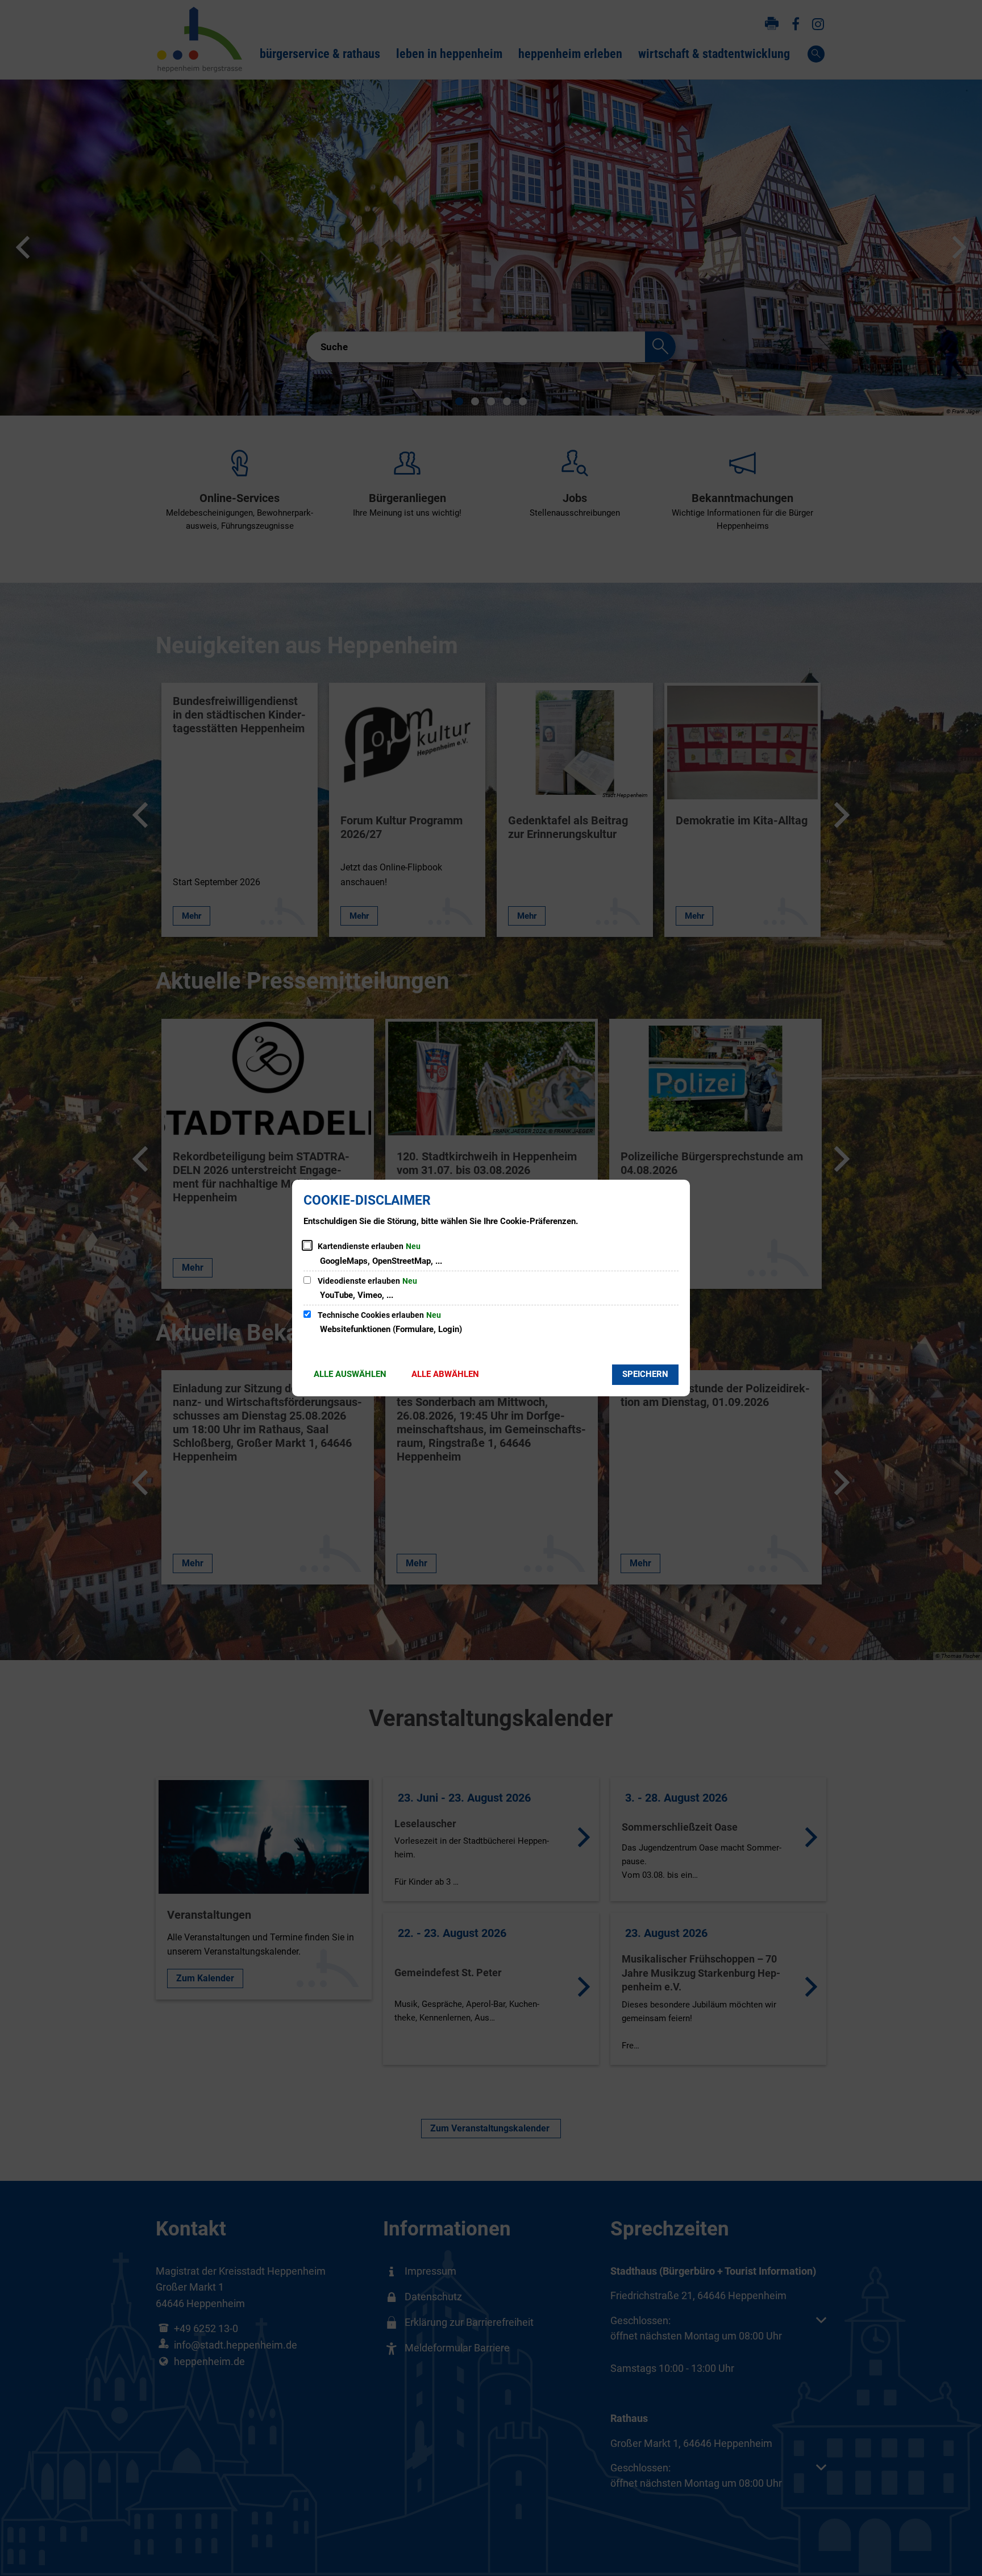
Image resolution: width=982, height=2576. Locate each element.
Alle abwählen (445, 1374)
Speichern (645, 1374)
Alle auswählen (350, 1374)
